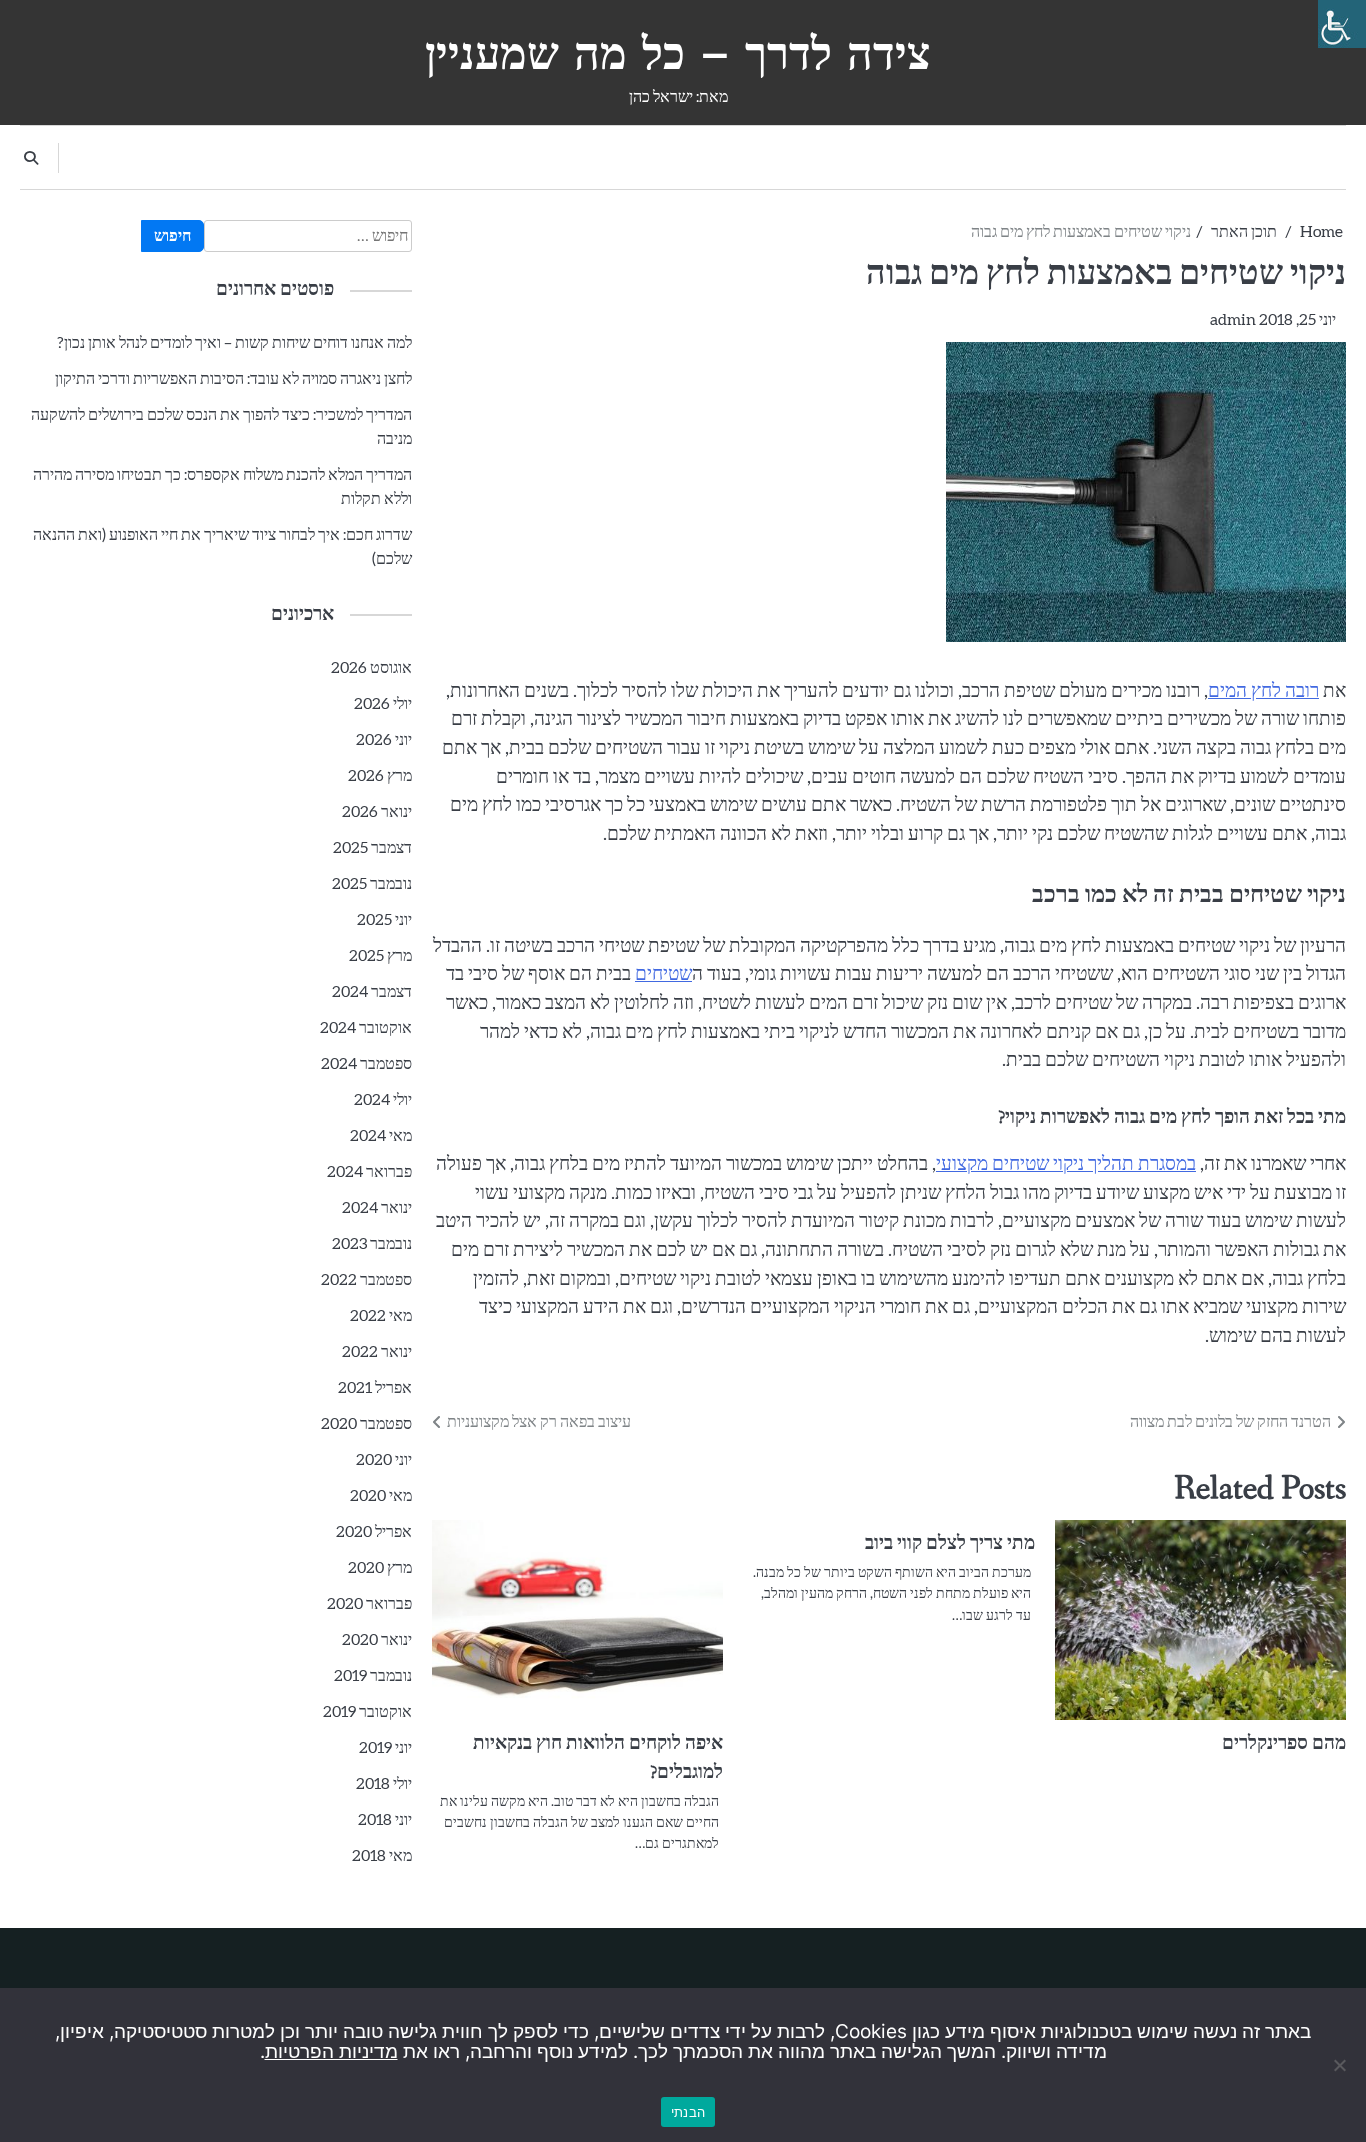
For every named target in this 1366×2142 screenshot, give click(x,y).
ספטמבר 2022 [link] (366, 1280)
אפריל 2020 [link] (374, 1532)
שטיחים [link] (663, 974)
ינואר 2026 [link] (377, 812)
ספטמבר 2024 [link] (366, 1064)
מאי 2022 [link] (381, 1316)
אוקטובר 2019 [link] (367, 1712)
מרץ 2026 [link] (380, 776)
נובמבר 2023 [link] (372, 1244)
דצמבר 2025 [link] (372, 848)
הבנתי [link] (688, 2112)
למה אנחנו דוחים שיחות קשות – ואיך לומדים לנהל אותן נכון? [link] (234, 343)
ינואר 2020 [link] (377, 1640)
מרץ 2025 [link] (380, 956)
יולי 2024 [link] (383, 1100)
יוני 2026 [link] (384, 740)
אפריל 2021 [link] (375, 1388)
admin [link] (1233, 320)
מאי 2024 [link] (381, 1136)
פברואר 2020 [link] (369, 1604)
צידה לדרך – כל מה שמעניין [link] (678, 53)
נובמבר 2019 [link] (373, 1676)
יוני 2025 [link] (384, 920)
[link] (1342, 24)
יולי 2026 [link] (383, 704)
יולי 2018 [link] (384, 1784)
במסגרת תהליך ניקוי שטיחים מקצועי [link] (1066, 1164)
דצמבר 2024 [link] (372, 992)
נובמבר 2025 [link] (372, 884)
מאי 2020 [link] (381, 1496)
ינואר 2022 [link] (377, 1352)
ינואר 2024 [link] (377, 1208)
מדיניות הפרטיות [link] (331, 2051)
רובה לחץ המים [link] (1263, 691)
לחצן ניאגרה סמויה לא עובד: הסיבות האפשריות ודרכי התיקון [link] (233, 379)
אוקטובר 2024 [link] (366, 1028)
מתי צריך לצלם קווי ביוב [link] (950, 1544)
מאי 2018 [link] (382, 1856)
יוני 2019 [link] (385, 1748)
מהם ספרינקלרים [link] (1284, 1744)
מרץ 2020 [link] (380, 1568)
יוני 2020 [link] (384, 1460)
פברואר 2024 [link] (369, 1172)
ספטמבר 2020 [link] (366, 1424)
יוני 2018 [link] (385, 1820)
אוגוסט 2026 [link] (371, 668)
